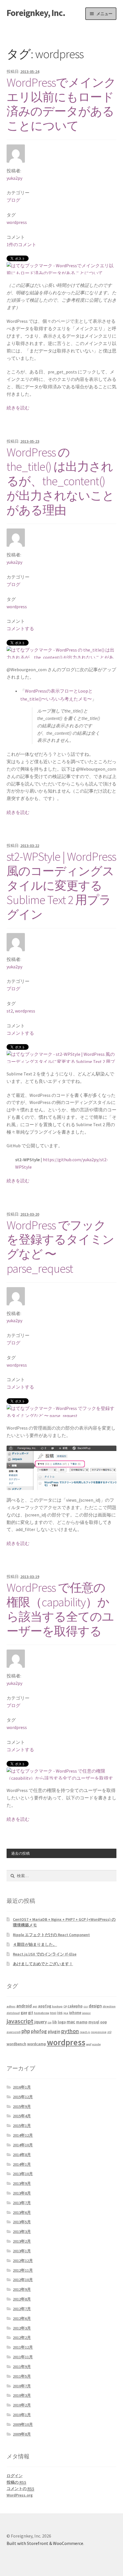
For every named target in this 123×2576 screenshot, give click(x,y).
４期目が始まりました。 (35, 1944)
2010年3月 (22, 2395)
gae (24, 2012)
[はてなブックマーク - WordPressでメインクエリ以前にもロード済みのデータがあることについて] (61, 270)
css (86, 2006)
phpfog (39, 2031)
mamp (82, 2022)
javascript (20, 2021)
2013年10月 (23, 2174)
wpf (89, 2044)
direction (109, 2006)
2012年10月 (23, 2280)
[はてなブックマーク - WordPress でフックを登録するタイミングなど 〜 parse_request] (61, 1412)
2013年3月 (22, 2232)
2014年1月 (22, 2164)
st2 (10, 1011)
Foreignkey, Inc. (36, 13)
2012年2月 (22, 2338)
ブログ (13, 200)
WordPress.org (20, 2495)
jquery (41, 2022)
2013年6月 (22, 2212)
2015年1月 (22, 2126)
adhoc (11, 2006)
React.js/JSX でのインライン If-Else (45, 1954)
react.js (85, 2032)
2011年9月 (22, 2367)
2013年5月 (22, 2222)
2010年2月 (22, 2405)
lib (55, 2022)
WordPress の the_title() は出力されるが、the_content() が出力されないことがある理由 (60, 481)
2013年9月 (22, 2183)
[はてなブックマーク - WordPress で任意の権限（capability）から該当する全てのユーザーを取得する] (61, 1779)
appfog (45, 2006)
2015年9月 (22, 2106)
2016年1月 (22, 2087)
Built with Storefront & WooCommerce (45, 2543)
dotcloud (13, 2013)
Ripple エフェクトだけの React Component (51, 1935)
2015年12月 (23, 2097)
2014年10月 (23, 2145)
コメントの (20, 2489)
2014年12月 (23, 2135)
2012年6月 (22, 2318)
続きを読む (18, 408)
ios (60, 2012)
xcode (96, 2044)
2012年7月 (22, 2309)
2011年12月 (23, 2347)
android (24, 2006)
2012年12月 (23, 2261)
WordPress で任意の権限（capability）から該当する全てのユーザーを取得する (60, 1609)
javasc (86, 2013)
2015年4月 (22, 2116)
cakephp (75, 2006)
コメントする (20, 628)
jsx (50, 2022)
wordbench (16, 2044)
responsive (99, 2032)
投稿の (16, 2482)
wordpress (17, 222)
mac (71, 2022)
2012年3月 (22, 2328)
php (26, 2031)
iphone (75, 2012)
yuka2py (14, 178)
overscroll (14, 2032)
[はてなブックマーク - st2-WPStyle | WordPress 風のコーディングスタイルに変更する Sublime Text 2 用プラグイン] (61, 1062)
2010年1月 (22, 2415)
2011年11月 (23, 2357)
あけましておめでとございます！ (43, 1964)
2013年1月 (22, 2251)
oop (104, 2022)
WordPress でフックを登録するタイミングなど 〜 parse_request (60, 1247)
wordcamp (37, 2044)
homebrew (42, 2013)
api (35, 2006)
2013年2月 (22, 2241)
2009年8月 (22, 2434)
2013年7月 (22, 2203)
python (70, 2031)
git (31, 2012)
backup (57, 2006)
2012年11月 (23, 2270)
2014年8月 (22, 2155)
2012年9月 (22, 2289)
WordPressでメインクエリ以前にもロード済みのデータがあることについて (61, 104)
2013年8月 (22, 2193)
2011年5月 (22, 2376)
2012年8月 (22, 2299)
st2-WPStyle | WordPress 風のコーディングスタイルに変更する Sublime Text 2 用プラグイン (61, 885)
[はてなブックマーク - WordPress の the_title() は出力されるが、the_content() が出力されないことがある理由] (61, 658)
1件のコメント (21, 244)
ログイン (15, 2476)
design (95, 2006)
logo (62, 2022)
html (53, 2013)
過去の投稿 (20, 1853)
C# (65, 2006)
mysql (94, 2022)
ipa (66, 2013)
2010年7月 (22, 2386)
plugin (54, 2031)
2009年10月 (23, 2424)
